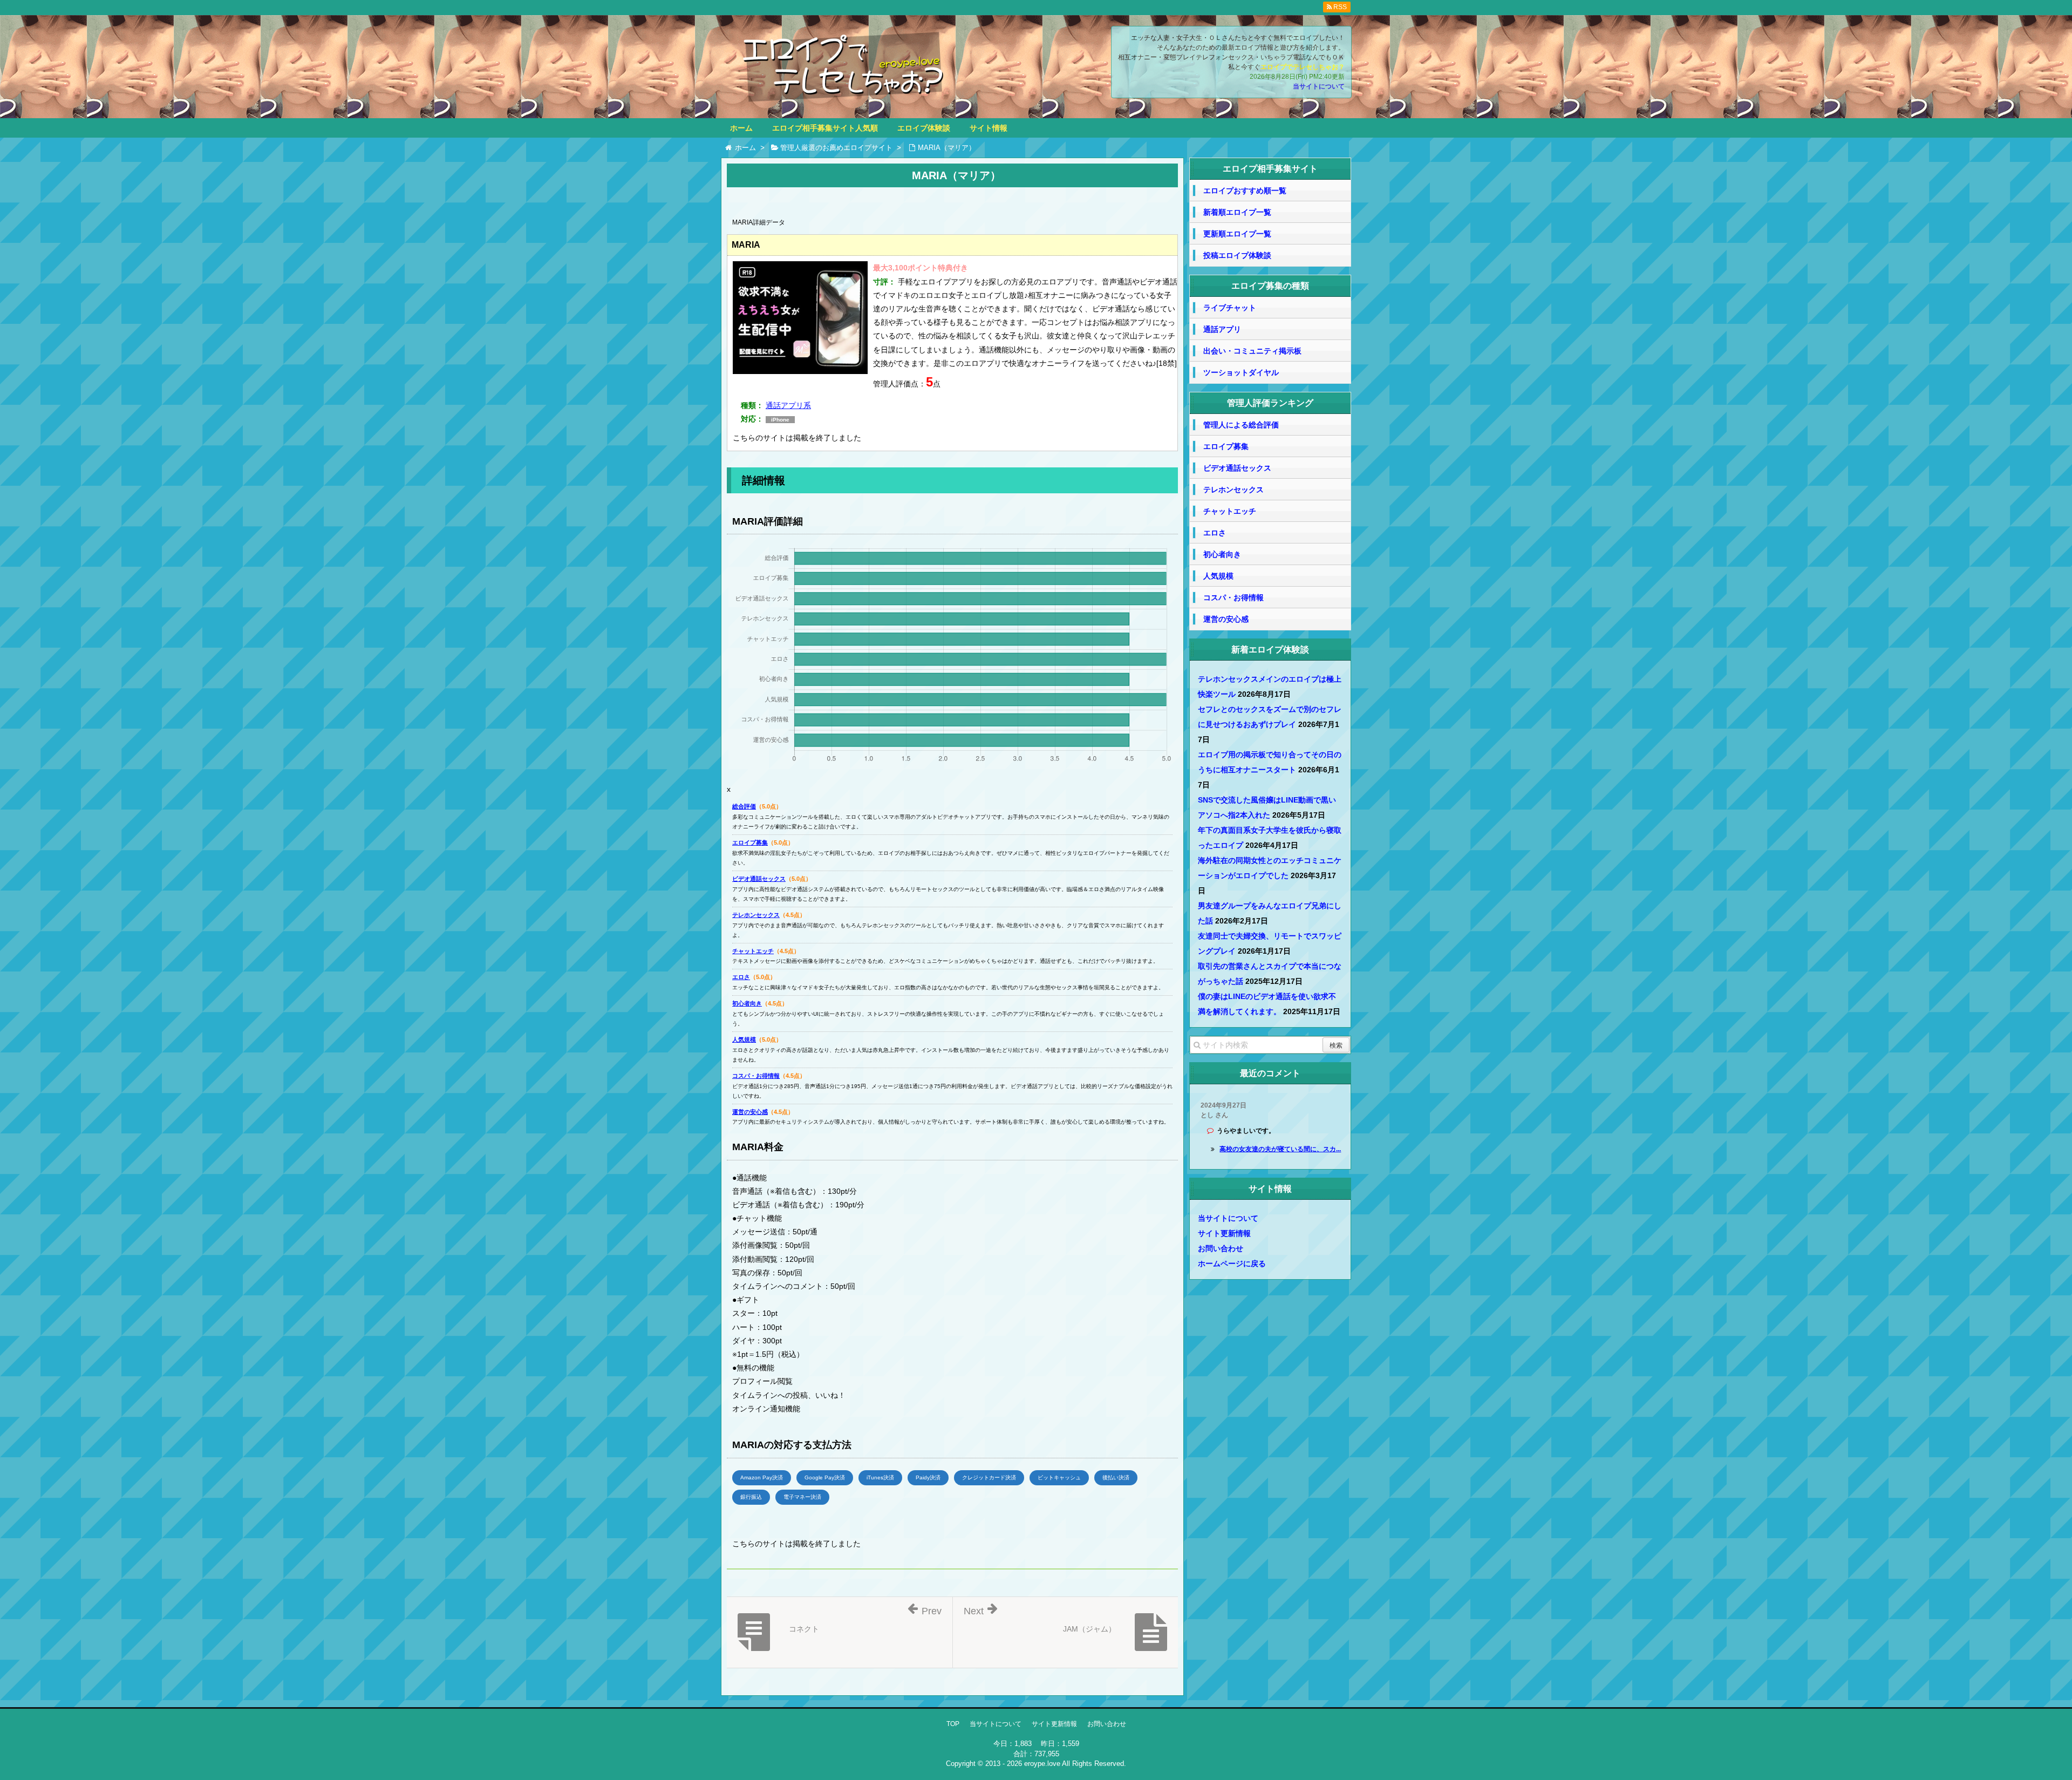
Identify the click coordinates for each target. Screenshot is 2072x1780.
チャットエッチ (753, 951)
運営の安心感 (750, 1112)
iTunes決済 (880, 1477)
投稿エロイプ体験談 (1237, 255)
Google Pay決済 (825, 1477)
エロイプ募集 (750, 843)
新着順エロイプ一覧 (1237, 212)
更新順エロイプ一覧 (1237, 234)
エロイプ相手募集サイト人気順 (825, 128)
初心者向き (747, 1003)
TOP (953, 1724)
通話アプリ (1222, 329)
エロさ (741, 977)
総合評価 (744, 806)
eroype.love (1042, 1764)
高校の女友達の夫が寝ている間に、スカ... (1280, 1149)
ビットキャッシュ (1059, 1477)
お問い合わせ (1221, 1248)
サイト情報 (989, 128)
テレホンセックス (756, 915)
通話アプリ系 (788, 405)
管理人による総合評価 (1241, 425)
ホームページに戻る (1232, 1263)
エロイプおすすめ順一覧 (1245, 191)
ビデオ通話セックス (759, 879)
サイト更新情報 (1224, 1233)
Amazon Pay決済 (762, 1477)
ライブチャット (1230, 308)
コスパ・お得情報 (756, 1076)
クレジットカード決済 (989, 1477)
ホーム (741, 128)
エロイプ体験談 (924, 128)
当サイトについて (1319, 86)
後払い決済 (1116, 1477)
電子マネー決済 (802, 1497)
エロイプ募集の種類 (1270, 286)
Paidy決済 (928, 1477)
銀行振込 (751, 1497)
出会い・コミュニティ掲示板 (1252, 351)
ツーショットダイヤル (1241, 372)
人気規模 (744, 1040)
